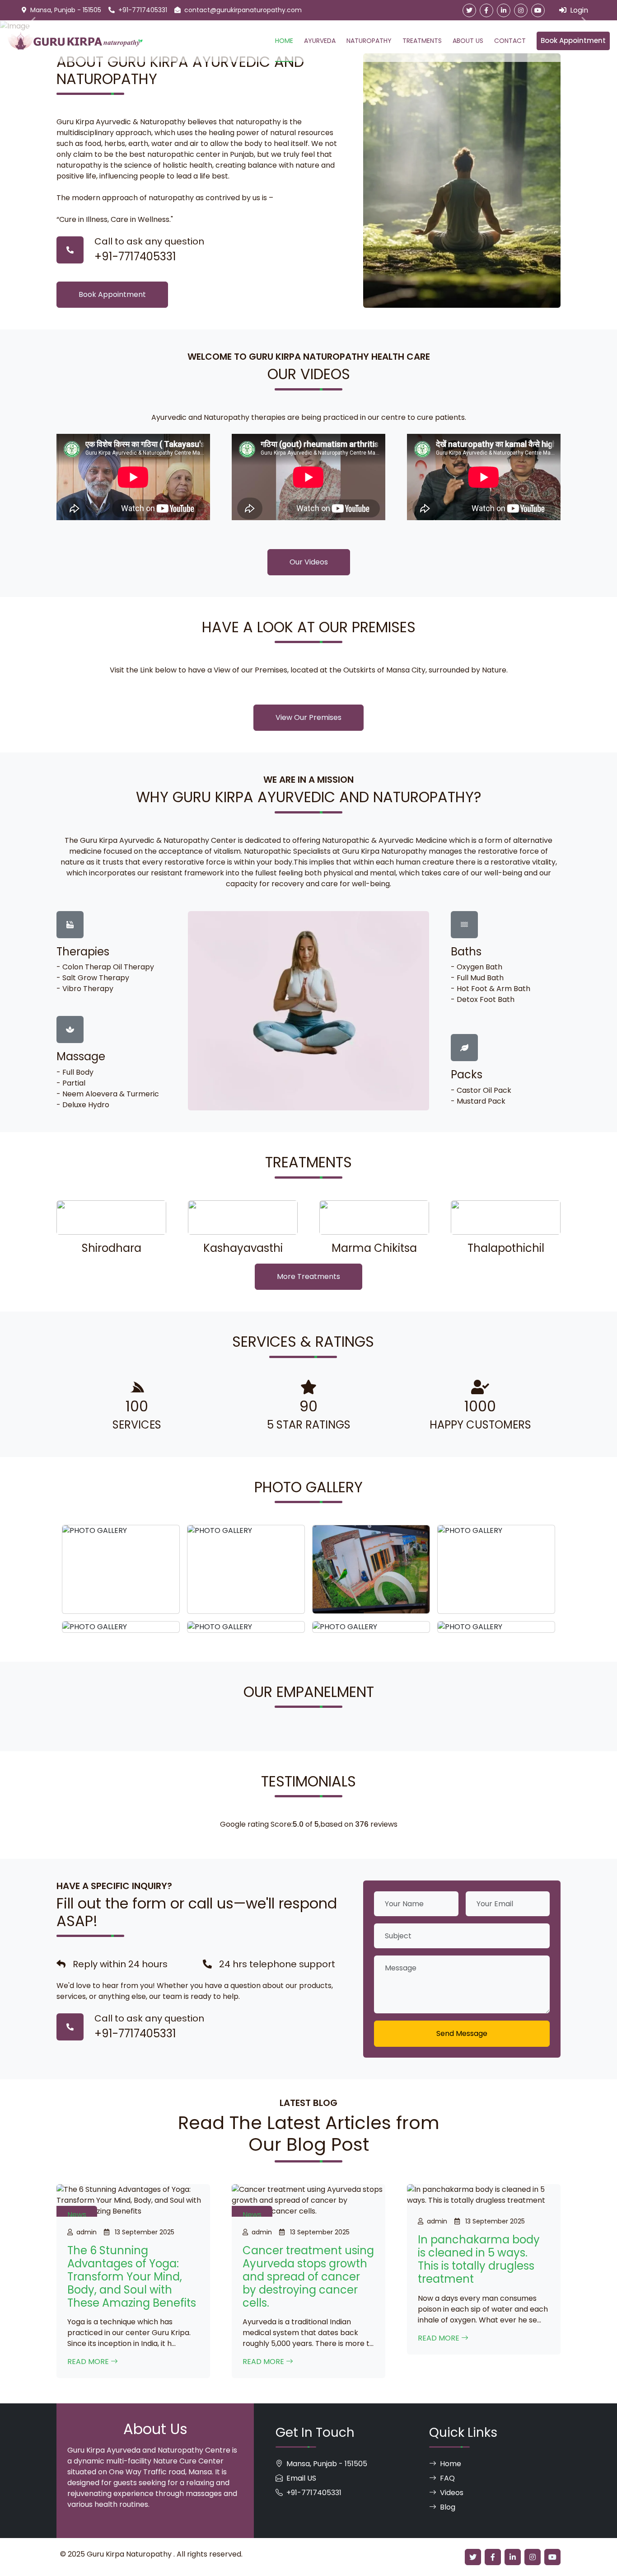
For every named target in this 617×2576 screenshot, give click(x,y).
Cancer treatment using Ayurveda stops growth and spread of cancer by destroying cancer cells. (308, 2276)
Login (578, 10)
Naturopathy (369, 41)
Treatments (422, 41)
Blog (448, 2507)
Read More (89, 2362)
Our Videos (309, 562)
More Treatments (308, 1276)
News (77, 2215)
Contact (510, 41)
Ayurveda (320, 41)
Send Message (462, 2033)
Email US (301, 2478)
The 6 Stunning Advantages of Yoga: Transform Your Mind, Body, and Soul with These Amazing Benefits (132, 2276)
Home (284, 41)
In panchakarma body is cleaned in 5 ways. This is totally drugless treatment (479, 2259)
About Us (468, 41)
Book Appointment (573, 40)
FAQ (447, 2478)
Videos (452, 2493)
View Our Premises (308, 717)
